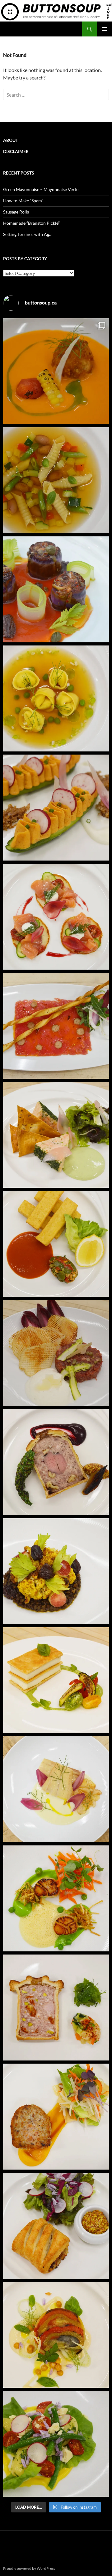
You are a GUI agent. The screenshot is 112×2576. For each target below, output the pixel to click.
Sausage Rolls (16, 212)
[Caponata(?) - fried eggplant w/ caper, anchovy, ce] (56, 589)
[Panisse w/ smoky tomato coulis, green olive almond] (56, 1244)
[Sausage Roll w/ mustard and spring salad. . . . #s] (56, 2226)
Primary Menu (105, 29)
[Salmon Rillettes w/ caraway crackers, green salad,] (56, 1135)
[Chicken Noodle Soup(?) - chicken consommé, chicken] (56, 698)
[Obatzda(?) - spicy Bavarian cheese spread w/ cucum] (56, 808)
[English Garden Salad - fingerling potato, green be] (56, 2444)
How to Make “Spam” (23, 201)
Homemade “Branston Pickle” (31, 223)
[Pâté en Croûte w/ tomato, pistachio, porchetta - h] (56, 2008)
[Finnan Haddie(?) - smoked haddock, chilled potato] (56, 1789)
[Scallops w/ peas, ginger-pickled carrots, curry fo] (56, 1898)
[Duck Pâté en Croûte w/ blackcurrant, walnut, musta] (56, 1462)
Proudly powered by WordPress (29, 2568)
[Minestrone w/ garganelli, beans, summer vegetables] (56, 480)
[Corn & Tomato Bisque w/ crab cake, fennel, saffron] (56, 371)
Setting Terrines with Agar (28, 234)
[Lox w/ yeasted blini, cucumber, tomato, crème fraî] (56, 917)
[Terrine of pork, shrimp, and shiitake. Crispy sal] (56, 2117)
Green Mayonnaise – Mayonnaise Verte (41, 189)
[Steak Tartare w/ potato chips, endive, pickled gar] (56, 1353)
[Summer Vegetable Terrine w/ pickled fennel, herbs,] (56, 2335)
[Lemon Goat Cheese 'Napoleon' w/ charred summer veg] (56, 1680)
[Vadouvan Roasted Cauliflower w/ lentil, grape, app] (56, 1571)
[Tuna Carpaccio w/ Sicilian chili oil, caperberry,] (56, 1026)
